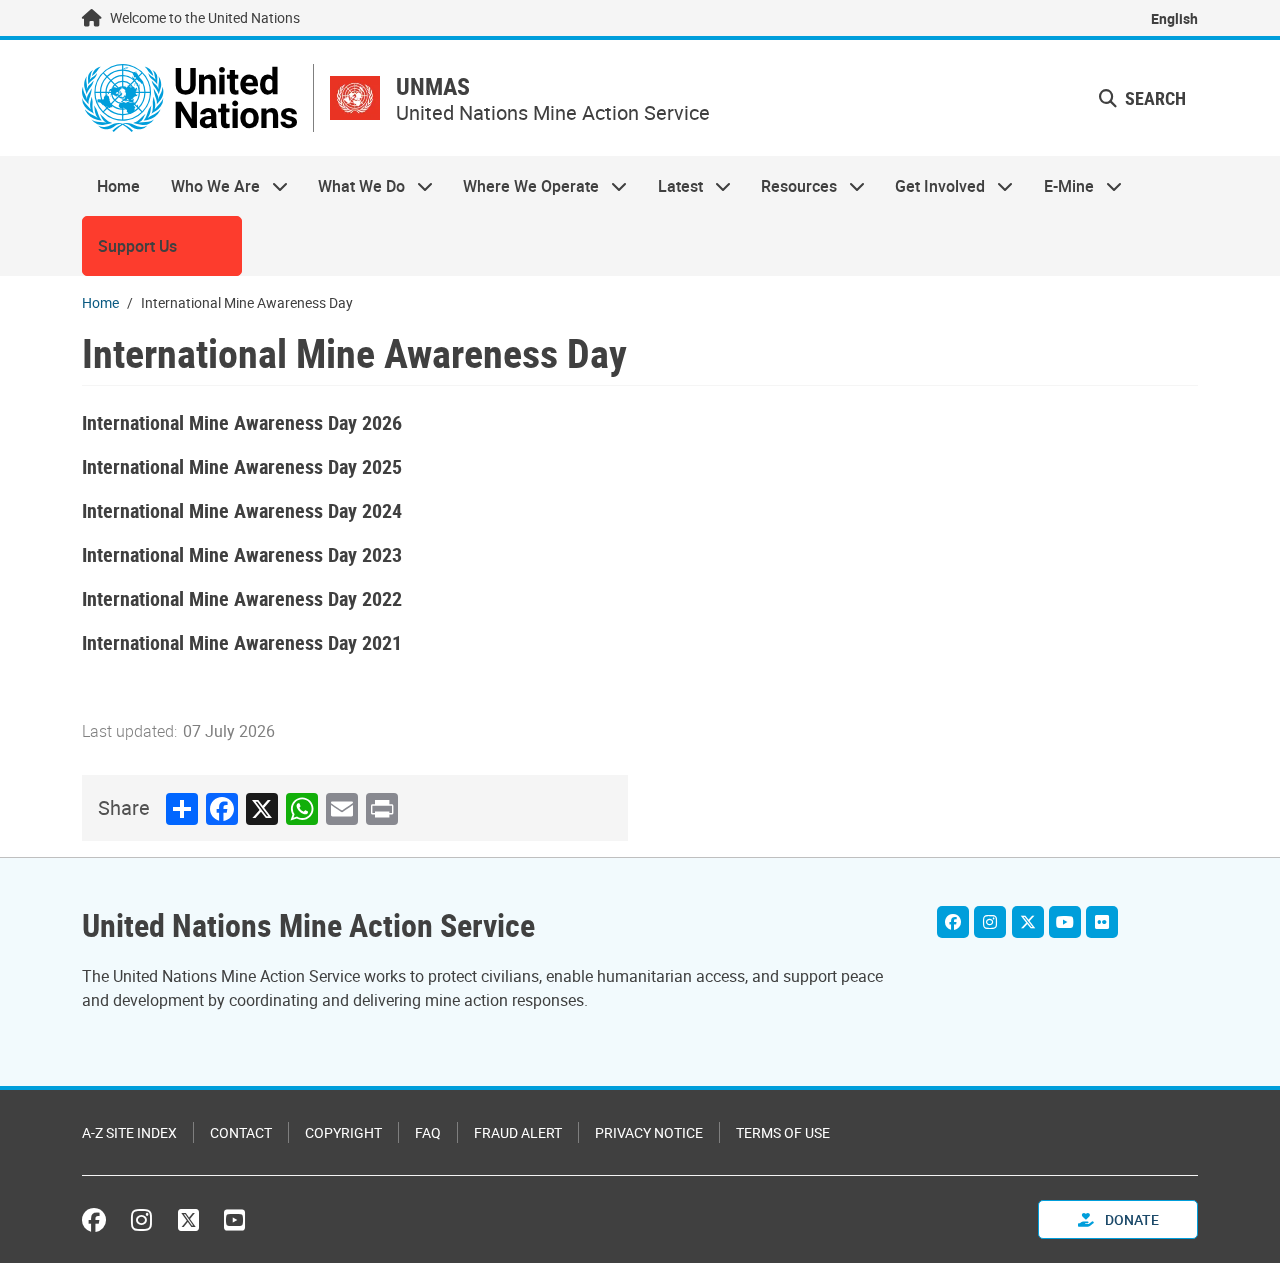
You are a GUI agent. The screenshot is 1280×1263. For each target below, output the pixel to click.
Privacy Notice (649, 1132)
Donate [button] (1130, 1219)
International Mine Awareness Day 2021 (242, 642)
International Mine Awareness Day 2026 (242, 422)
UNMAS (433, 86)
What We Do (354, 186)
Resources (791, 186)
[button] (1142, 98)
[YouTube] (234, 1220)
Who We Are (207, 186)
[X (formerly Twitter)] (188, 1220)
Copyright (343, 1132)
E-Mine (1061, 186)
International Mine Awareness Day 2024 (242, 510)
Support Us (137, 246)
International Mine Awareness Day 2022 (242, 598)
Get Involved (932, 186)
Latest (673, 186)
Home (118, 186)
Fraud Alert (518, 1132)
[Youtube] (1065, 922)
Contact (241, 1132)
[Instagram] (990, 922)
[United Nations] (189, 98)
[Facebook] (953, 922)
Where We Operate (523, 186)
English (1174, 18)
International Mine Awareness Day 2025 (242, 466)
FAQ (428, 1132)
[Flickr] (1102, 922)
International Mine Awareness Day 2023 (242, 554)
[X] (1028, 922)
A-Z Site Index (129, 1132)
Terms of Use (783, 1132)
